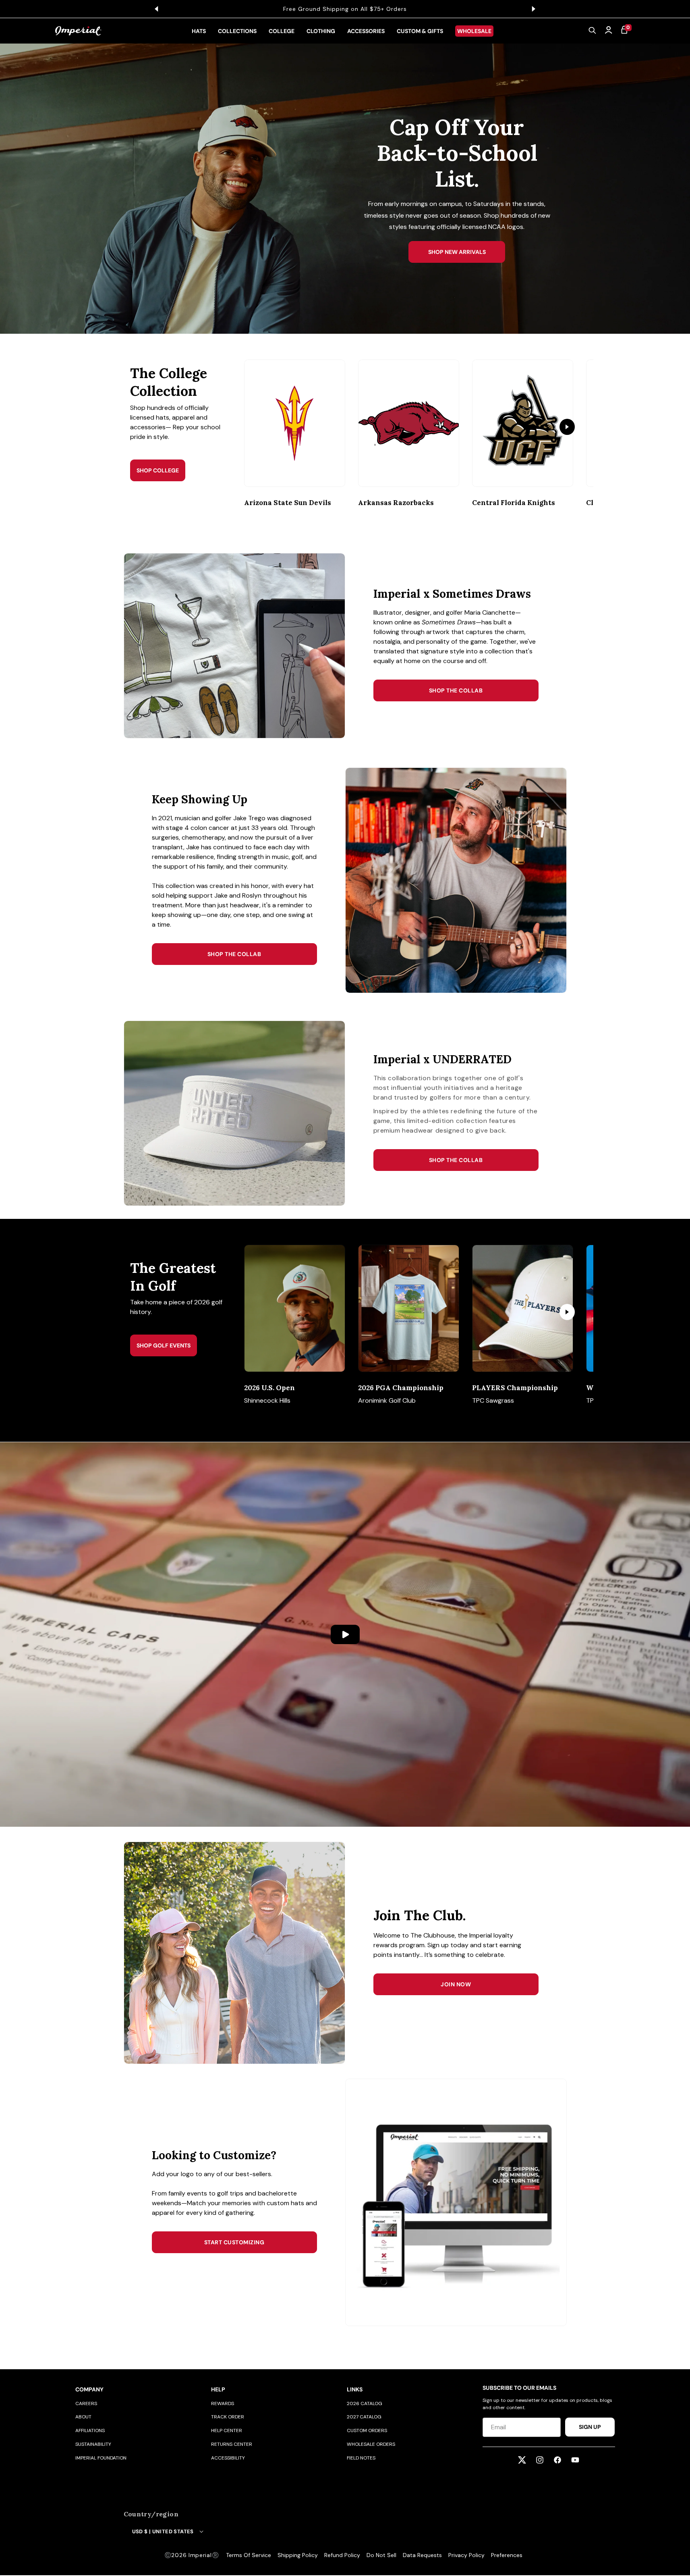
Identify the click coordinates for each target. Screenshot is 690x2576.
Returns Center (232, 2444)
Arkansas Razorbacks (396, 503)
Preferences (507, 2555)
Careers (86, 2403)
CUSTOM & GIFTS (420, 31)
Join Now (456, 1984)
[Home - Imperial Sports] (78, 31)
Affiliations (90, 2430)
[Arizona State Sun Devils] (295, 423)
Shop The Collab (456, 690)
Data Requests (422, 2555)
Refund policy (342, 2555)
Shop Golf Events (164, 1345)
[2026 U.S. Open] (295, 1308)
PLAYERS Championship (515, 1388)
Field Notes (361, 2458)
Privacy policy (466, 2555)
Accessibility (228, 2458)
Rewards (223, 2403)
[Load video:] (345, 1634)
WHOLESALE (474, 31)
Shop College (158, 470)
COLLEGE (282, 31)
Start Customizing (234, 2242)
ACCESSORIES (366, 31)
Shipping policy (298, 2555)
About (83, 2417)
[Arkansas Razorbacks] (409, 423)
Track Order (228, 2417)
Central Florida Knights (514, 503)
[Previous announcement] (157, 9)
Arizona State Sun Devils (288, 503)
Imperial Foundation (101, 2458)
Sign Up (590, 2427)
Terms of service (249, 2555)
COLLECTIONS (237, 31)
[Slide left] (264, 427)
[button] (593, 31)
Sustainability (93, 2444)
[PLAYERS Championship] (523, 1308)
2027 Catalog (364, 2417)
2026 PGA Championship (401, 1388)
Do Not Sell (381, 2555)
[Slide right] (567, 427)
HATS (199, 31)
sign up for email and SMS (379, 9)
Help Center (227, 2430)
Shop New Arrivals (457, 252)
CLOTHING (321, 31)
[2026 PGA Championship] (409, 1308)
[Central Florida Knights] (523, 423)
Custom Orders (367, 2430)
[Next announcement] (534, 9)
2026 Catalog (365, 2403)
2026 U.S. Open (269, 1388)
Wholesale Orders (371, 2444)
